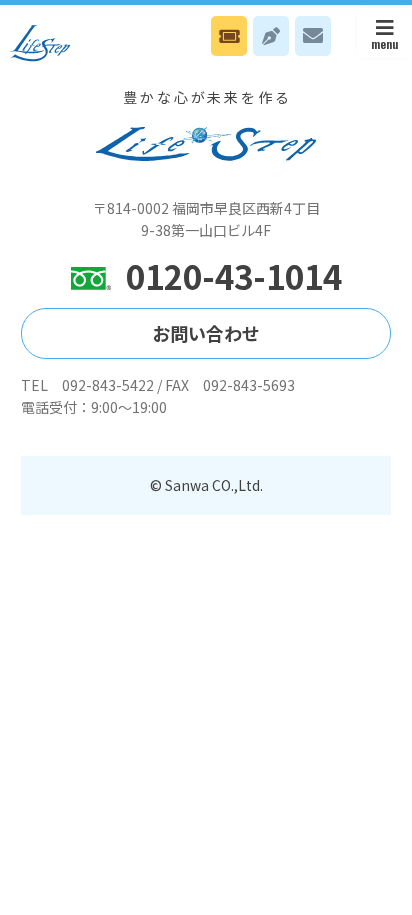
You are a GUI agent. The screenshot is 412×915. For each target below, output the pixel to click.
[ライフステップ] (40, 42)
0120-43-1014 (234, 276)
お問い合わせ (313, 36)
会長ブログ (271, 36)
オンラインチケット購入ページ (229, 36)
